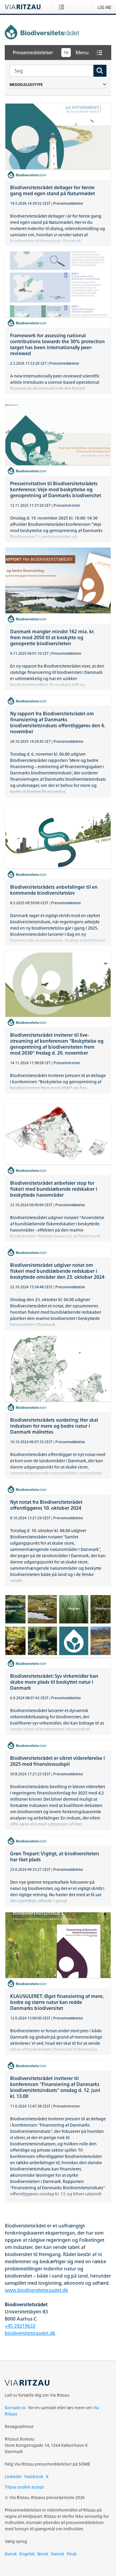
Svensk (58, 2554)
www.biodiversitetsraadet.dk (36, 2290)
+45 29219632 (20, 2326)
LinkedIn (13, 2476)
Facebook (34, 2476)
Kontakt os (15, 2408)
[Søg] (100, 71)
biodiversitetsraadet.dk (30, 2333)
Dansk (11, 2554)
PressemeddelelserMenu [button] (51, 53)
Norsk (43, 2554)
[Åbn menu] (63, 7)
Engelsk (27, 2554)
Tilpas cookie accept (24, 2487)
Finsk (72, 2554)
